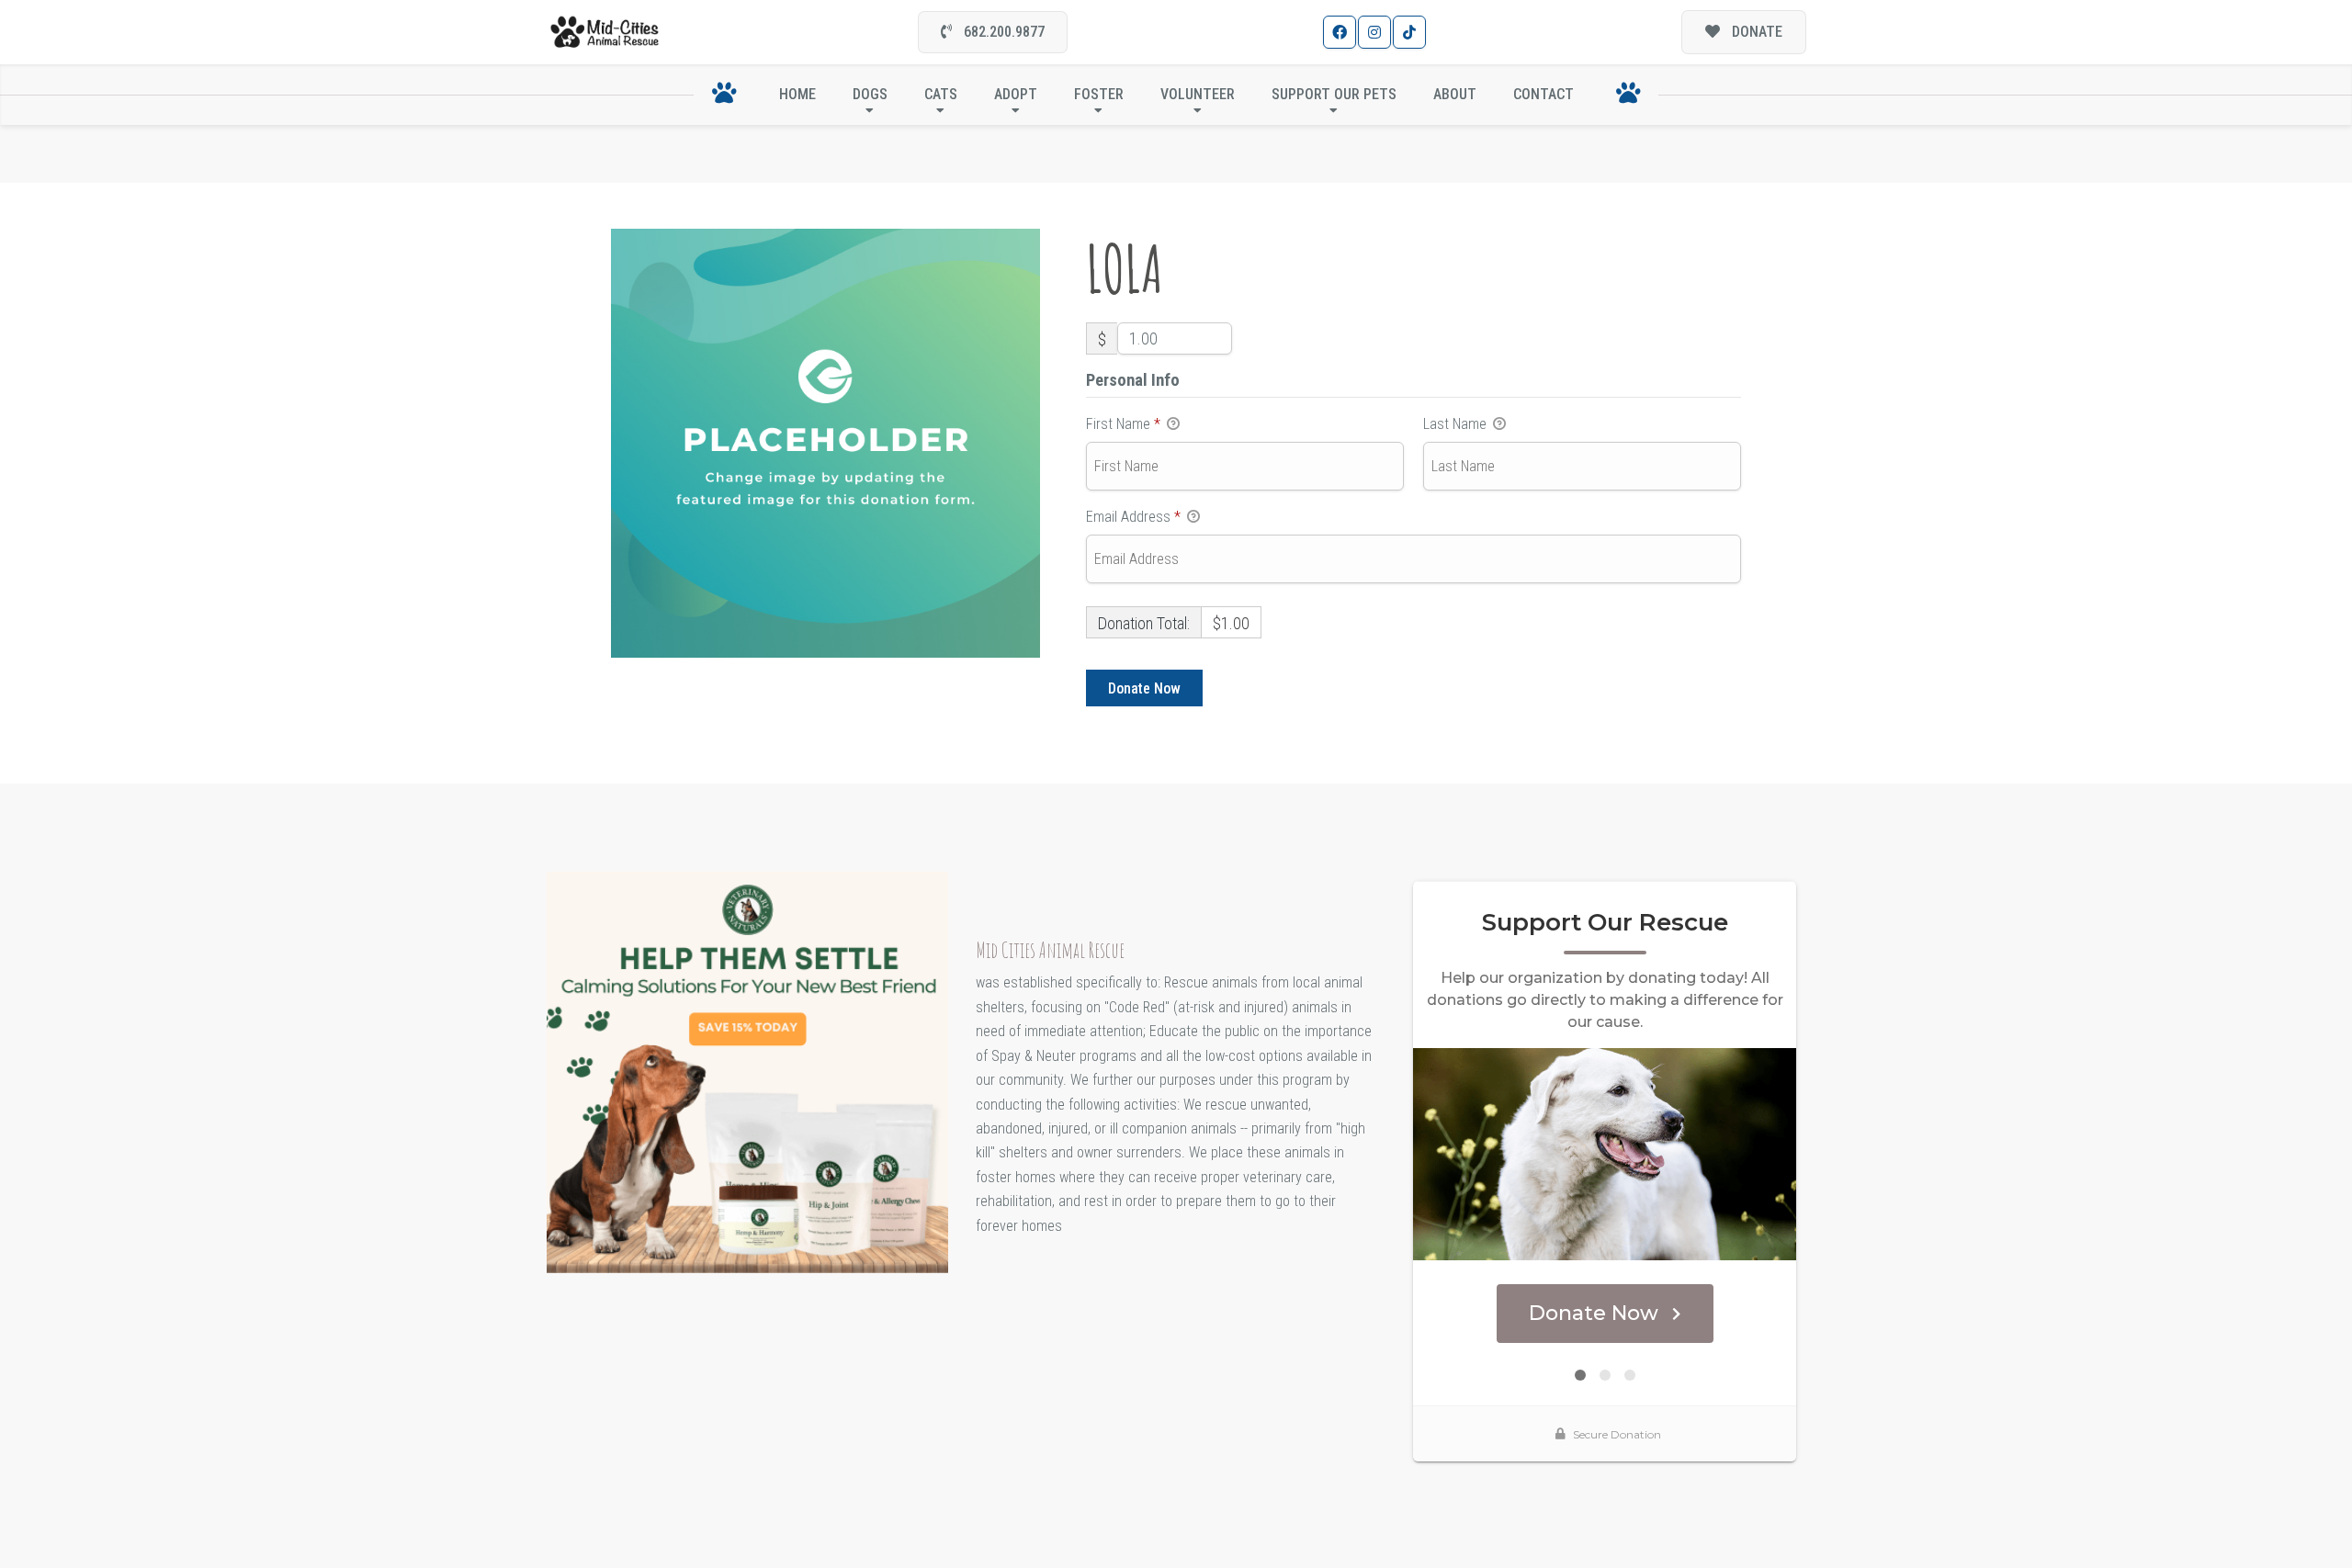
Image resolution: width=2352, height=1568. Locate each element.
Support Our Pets (1334, 94)
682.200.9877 (1002, 32)
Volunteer (1198, 94)
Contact (1543, 94)
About (1455, 94)
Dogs (870, 94)
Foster (1099, 94)
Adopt (1016, 94)
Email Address (1133, 517)
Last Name (1457, 424)
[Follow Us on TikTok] (1409, 32)
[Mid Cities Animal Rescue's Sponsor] (747, 1072)
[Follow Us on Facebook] (1340, 32)
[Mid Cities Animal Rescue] (605, 33)
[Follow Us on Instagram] (1374, 32)
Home (797, 94)
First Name (1123, 424)
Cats (941, 94)
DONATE (1755, 32)
